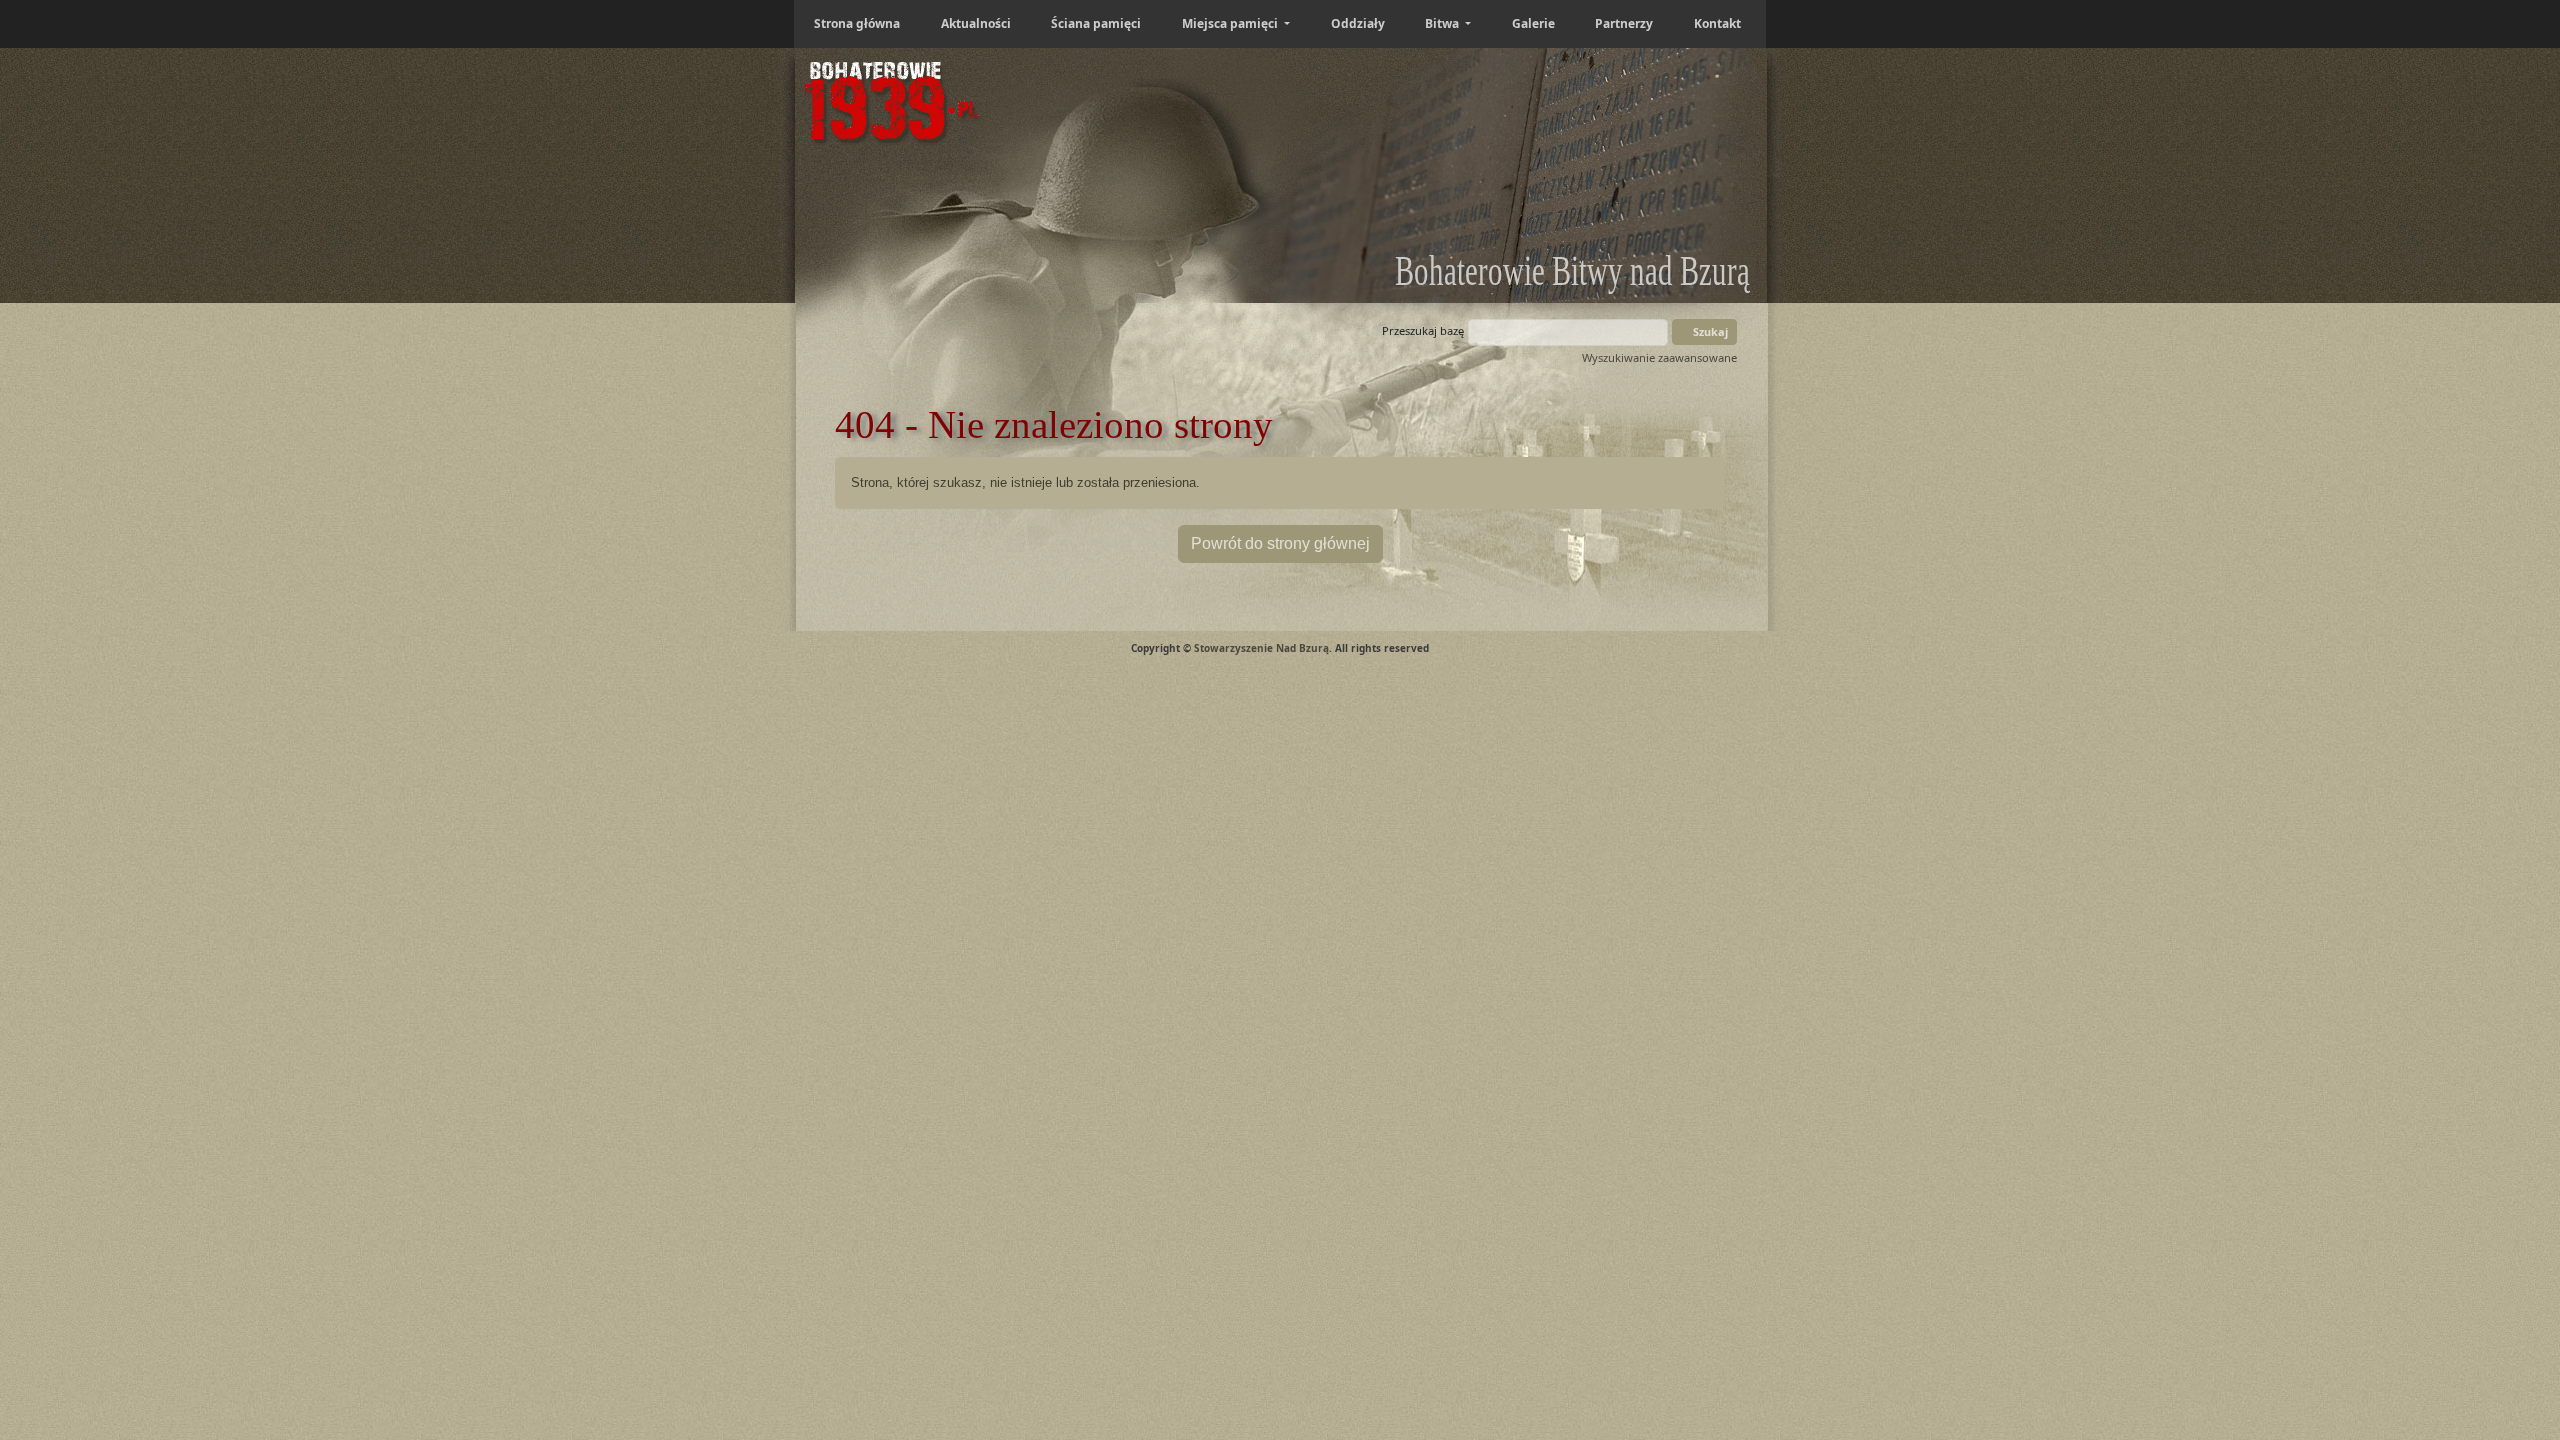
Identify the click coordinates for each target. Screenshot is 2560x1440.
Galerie (1533, 23)
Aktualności (976, 23)
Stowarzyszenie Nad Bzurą (1261, 648)
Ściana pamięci (1096, 23)
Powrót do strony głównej (1280, 543)
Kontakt (1717, 23)
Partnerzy (1624, 23)
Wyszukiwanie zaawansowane (1659, 357)
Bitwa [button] (1443, 23)
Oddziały (1358, 23)
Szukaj (1709, 331)
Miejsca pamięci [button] (1231, 23)
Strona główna (857, 23)
